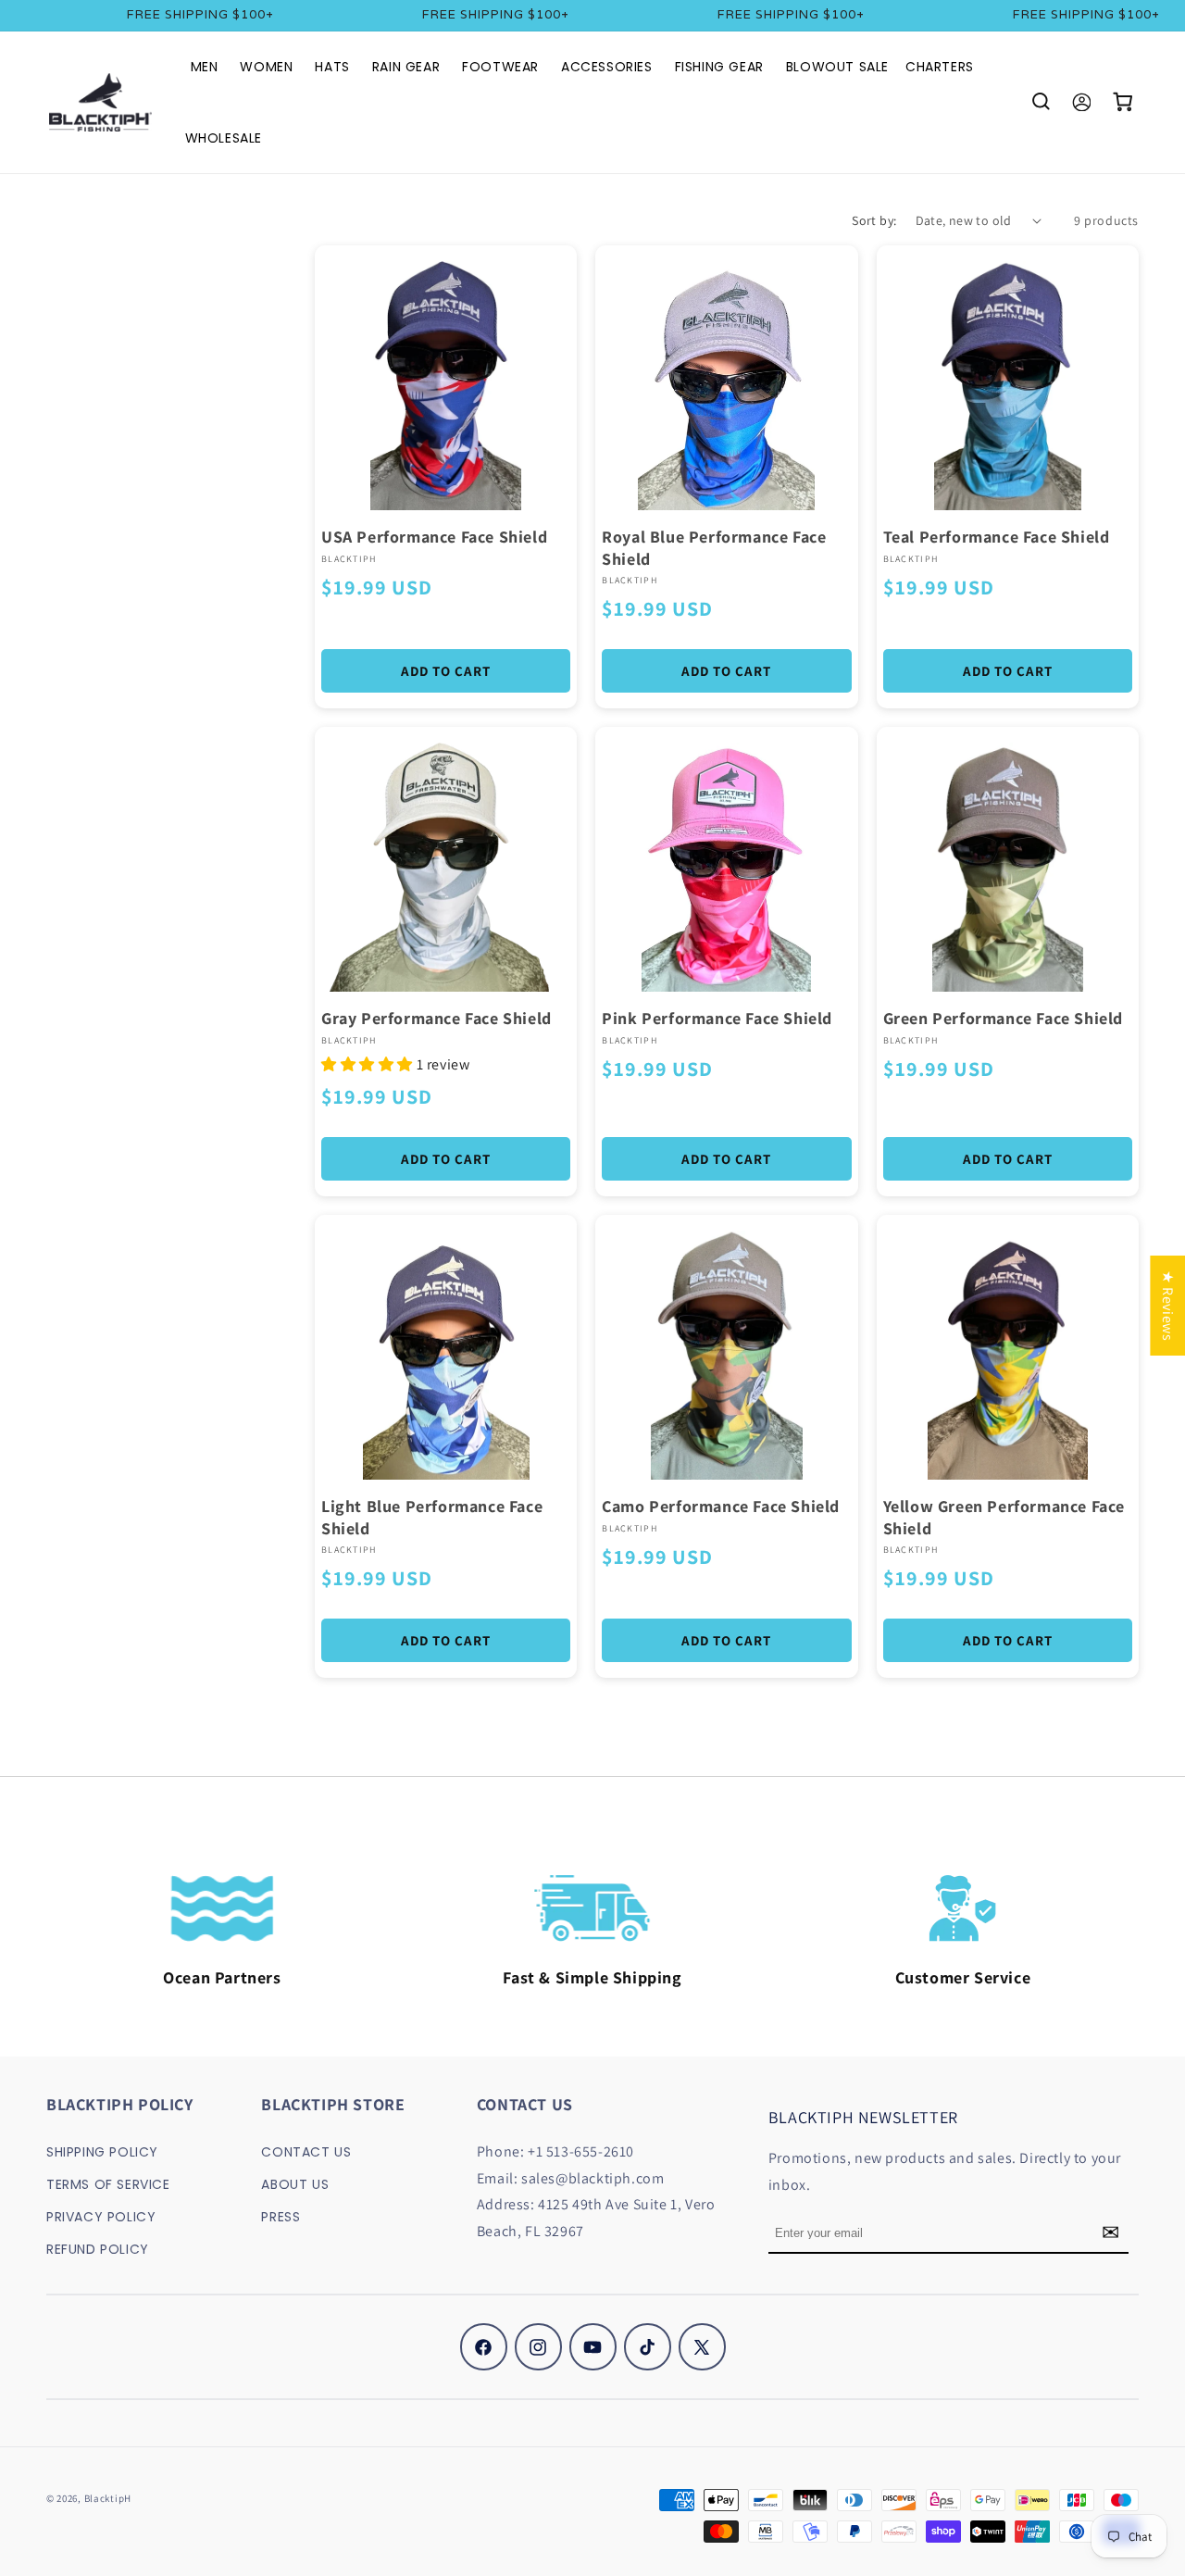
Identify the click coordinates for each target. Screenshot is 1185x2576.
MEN (205, 67)
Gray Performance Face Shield (437, 1018)
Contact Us (306, 2151)
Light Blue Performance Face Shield (432, 1517)
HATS (332, 67)
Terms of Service (108, 2183)
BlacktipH (108, 2498)
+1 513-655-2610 (581, 2151)
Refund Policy (98, 2249)
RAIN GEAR (406, 67)
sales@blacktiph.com (592, 2177)
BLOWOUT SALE (837, 67)
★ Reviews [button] (1168, 1306)
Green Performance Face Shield (1003, 1018)
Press (281, 2217)
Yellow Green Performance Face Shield (1004, 1517)
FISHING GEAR (719, 67)
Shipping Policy (102, 2151)
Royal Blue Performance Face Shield (714, 547)
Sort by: (874, 220)
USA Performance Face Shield (434, 537)
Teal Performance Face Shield (997, 537)
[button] (1041, 102)
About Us (295, 2183)
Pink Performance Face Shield (717, 1018)
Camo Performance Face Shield (721, 1506)
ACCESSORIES (607, 67)
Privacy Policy (101, 2217)
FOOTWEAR (500, 67)
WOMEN (266, 67)
